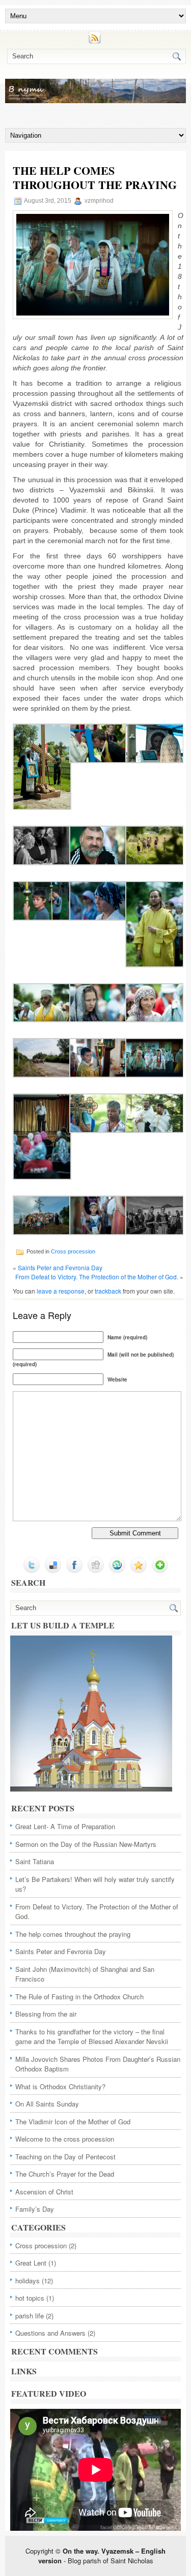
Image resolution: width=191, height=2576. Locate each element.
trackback (108, 1291)
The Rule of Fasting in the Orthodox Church (79, 1997)
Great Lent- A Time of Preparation (65, 1826)
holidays (28, 2281)
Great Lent (31, 2263)
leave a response (61, 1291)
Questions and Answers (50, 2333)
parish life (30, 2316)
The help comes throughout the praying (73, 1934)
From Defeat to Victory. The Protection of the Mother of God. (97, 1277)
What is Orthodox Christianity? (60, 2086)
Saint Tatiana (35, 1861)
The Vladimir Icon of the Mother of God (73, 2122)
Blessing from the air (46, 2014)
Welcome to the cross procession (65, 2139)
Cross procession (73, 1251)
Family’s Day (35, 2209)
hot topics (30, 2298)
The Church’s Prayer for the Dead (65, 2174)
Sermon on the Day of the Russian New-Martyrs (86, 1844)
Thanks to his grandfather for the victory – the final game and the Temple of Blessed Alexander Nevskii (92, 2037)
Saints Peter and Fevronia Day (60, 1267)
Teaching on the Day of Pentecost (65, 2157)
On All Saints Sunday (47, 2104)
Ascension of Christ (44, 2192)
